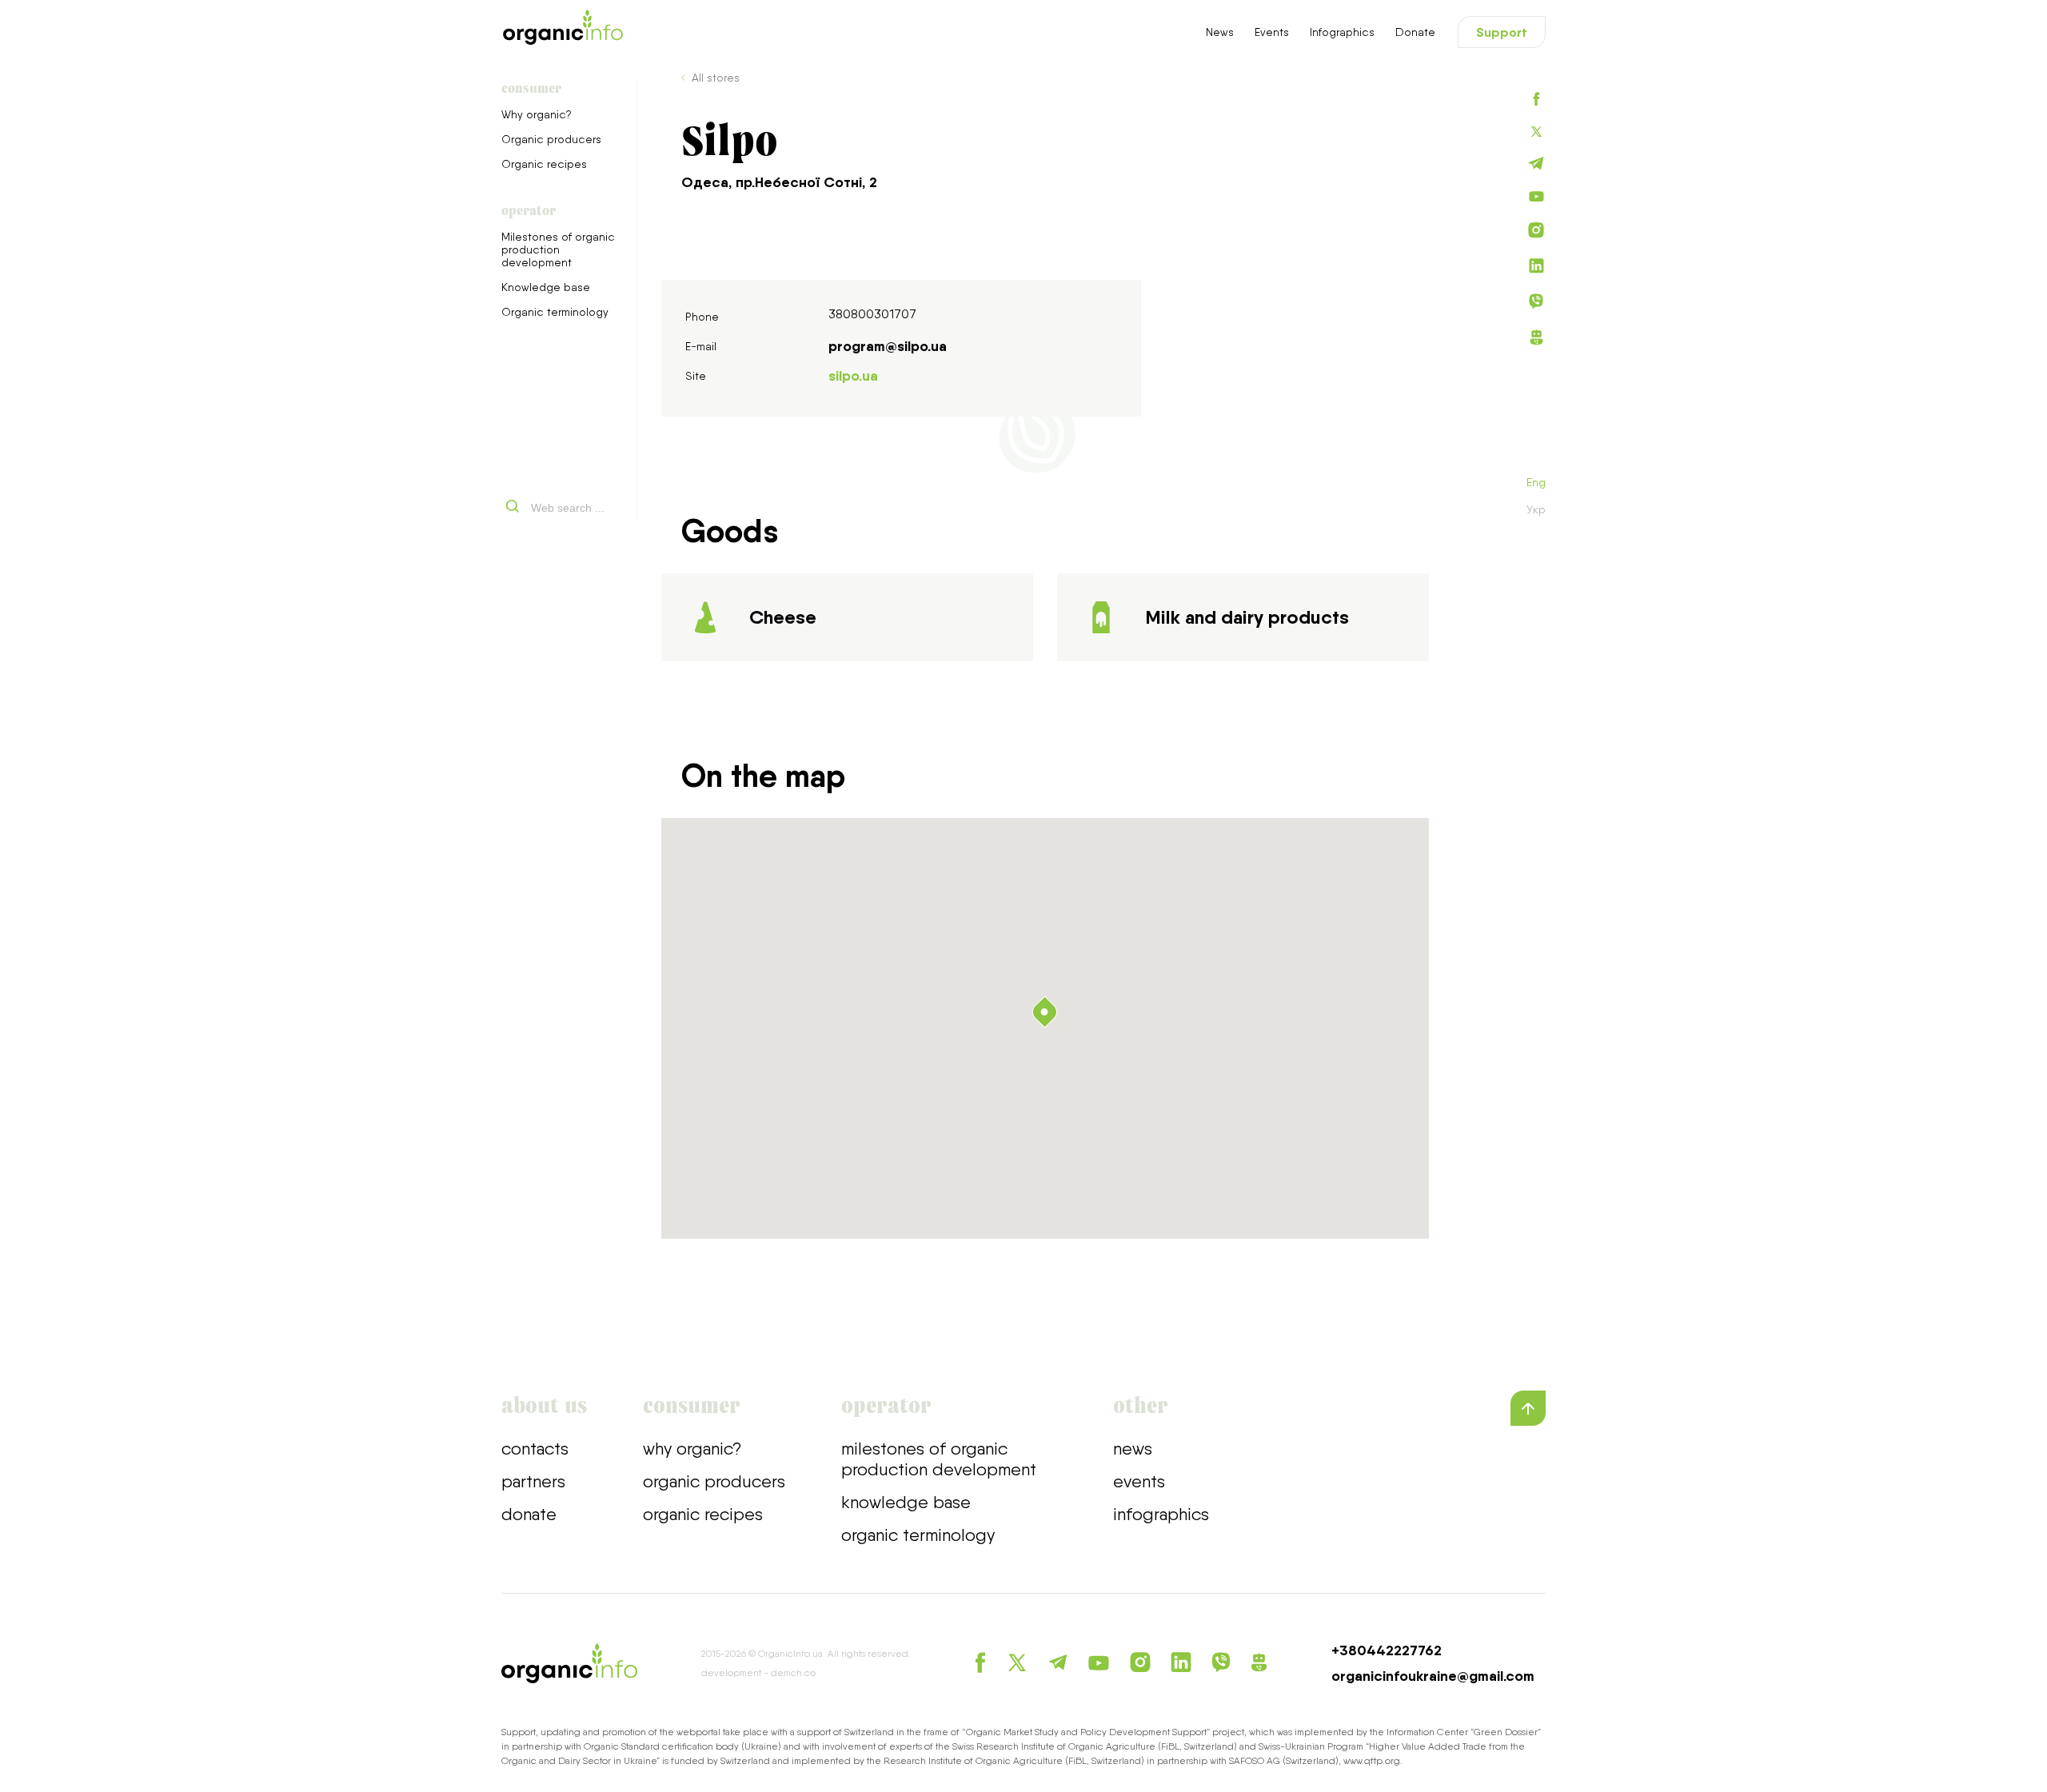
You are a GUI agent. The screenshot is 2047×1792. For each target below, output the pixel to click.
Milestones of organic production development (558, 249)
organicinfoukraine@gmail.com (1433, 1676)
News (1220, 32)
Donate (1415, 32)
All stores (716, 78)
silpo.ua (853, 376)
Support (1502, 32)
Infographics (1342, 32)
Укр (1536, 509)
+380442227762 (1387, 1650)
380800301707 (872, 314)
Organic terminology (555, 312)
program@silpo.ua (888, 346)
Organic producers (551, 139)
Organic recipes (544, 164)
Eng (1536, 482)
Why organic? (537, 114)
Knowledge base (546, 287)
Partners (533, 1481)
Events (1272, 32)
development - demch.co (758, 1673)
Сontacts (535, 1448)
